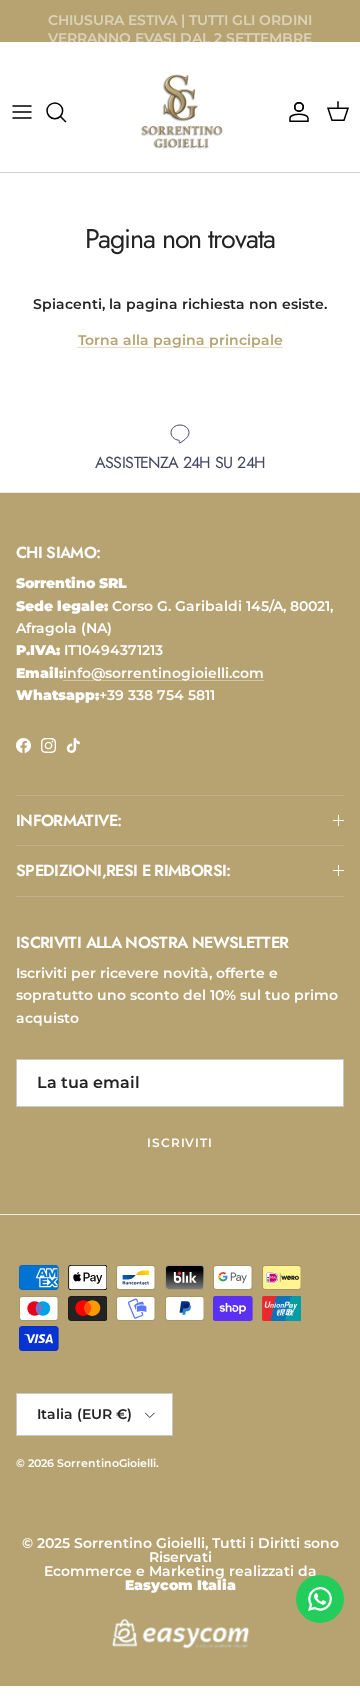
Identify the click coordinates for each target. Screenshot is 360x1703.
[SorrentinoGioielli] (180, 112)
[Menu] (22, 112)
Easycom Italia (180, 1585)
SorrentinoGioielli (106, 1463)
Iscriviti (180, 1142)
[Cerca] (66, 112)
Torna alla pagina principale (180, 340)
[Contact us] (320, 1599)
